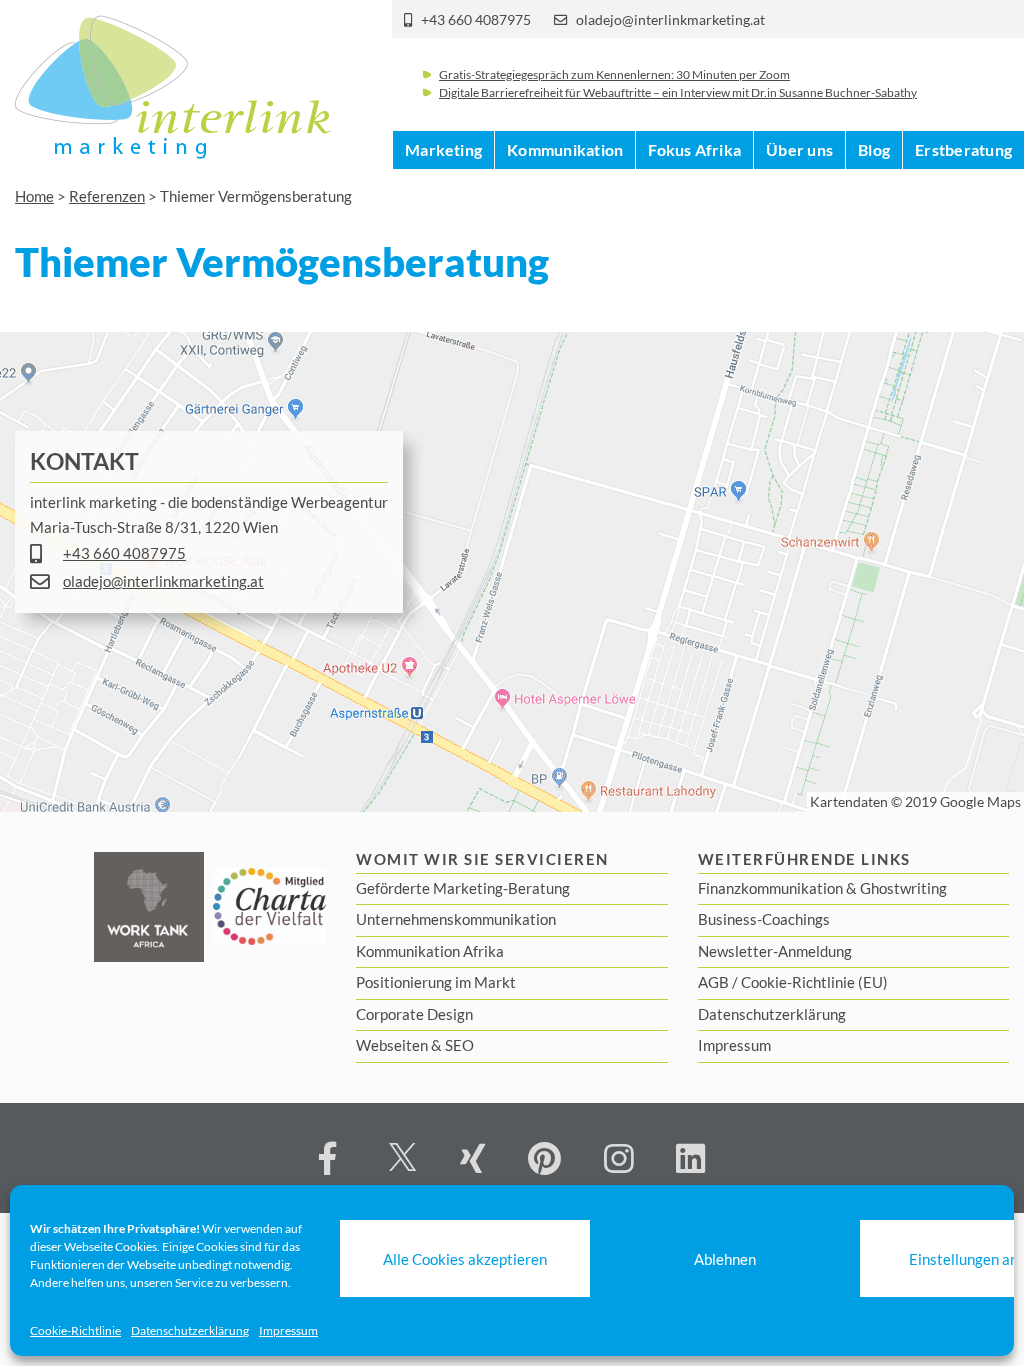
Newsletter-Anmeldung (775, 951)
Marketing (443, 149)
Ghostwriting (903, 888)
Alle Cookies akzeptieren (465, 1259)
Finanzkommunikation (770, 888)
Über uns (799, 149)
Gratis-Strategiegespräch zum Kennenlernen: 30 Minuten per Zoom (614, 74)
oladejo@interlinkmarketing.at (670, 20)
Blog (874, 149)
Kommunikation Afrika (430, 951)
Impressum (288, 1330)
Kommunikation (565, 149)
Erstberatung (963, 149)
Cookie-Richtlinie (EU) (814, 982)
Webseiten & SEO (415, 1045)
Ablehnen (725, 1259)
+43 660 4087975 (476, 20)
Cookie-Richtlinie (75, 1330)
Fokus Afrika (694, 149)
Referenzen (107, 196)
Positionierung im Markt (436, 982)
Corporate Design (414, 1014)
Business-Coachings (764, 919)
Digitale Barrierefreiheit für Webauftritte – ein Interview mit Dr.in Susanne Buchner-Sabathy (678, 92)
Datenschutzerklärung (190, 1330)
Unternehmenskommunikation (456, 919)
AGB (713, 982)
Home (34, 196)
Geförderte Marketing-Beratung (463, 888)
